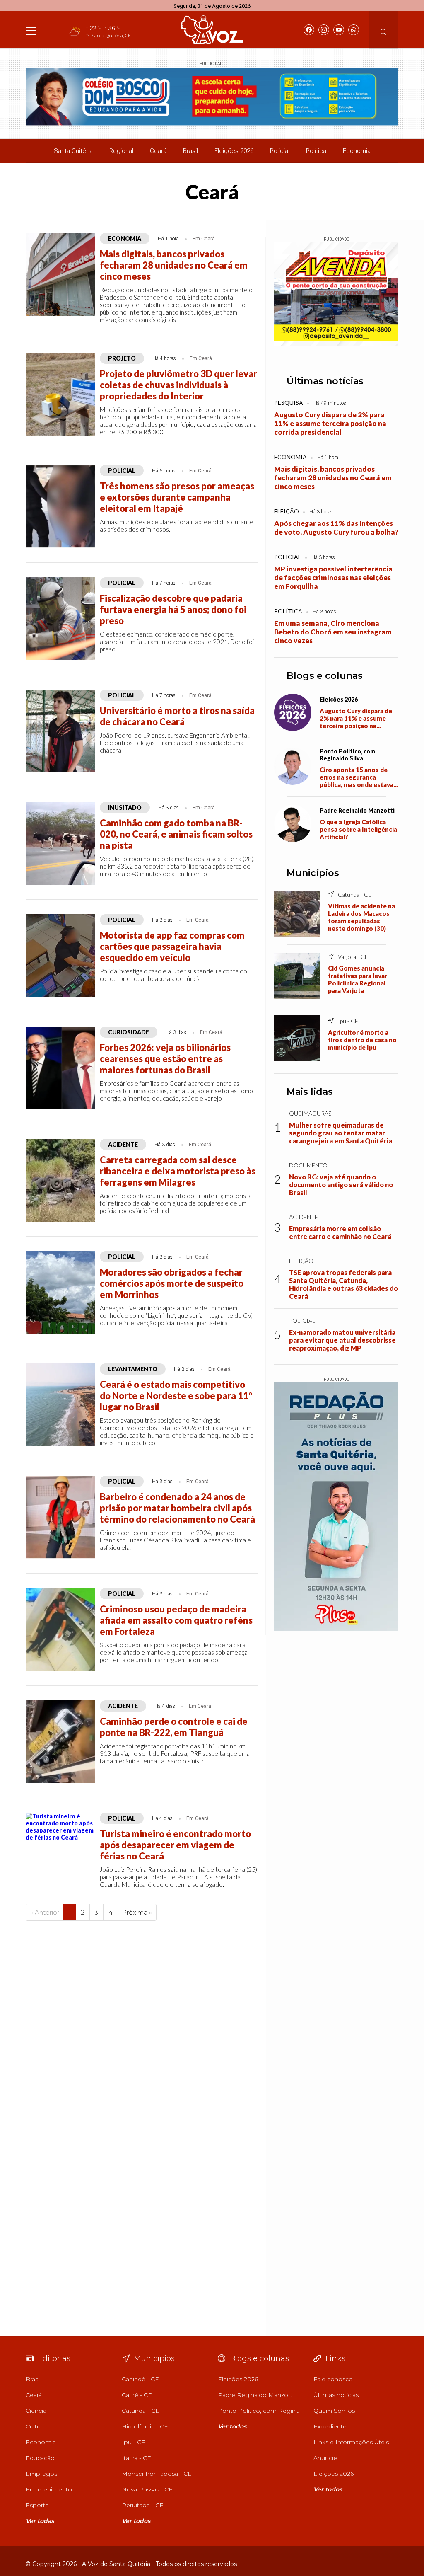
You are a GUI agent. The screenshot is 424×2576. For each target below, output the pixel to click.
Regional (121, 151)
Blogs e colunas (325, 676)
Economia (357, 151)
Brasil (190, 151)
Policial (280, 151)
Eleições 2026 (234, 151)
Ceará (158, 151)
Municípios (313, 873)
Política (316, 151)
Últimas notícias (325, 381)
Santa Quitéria (73, 151)
